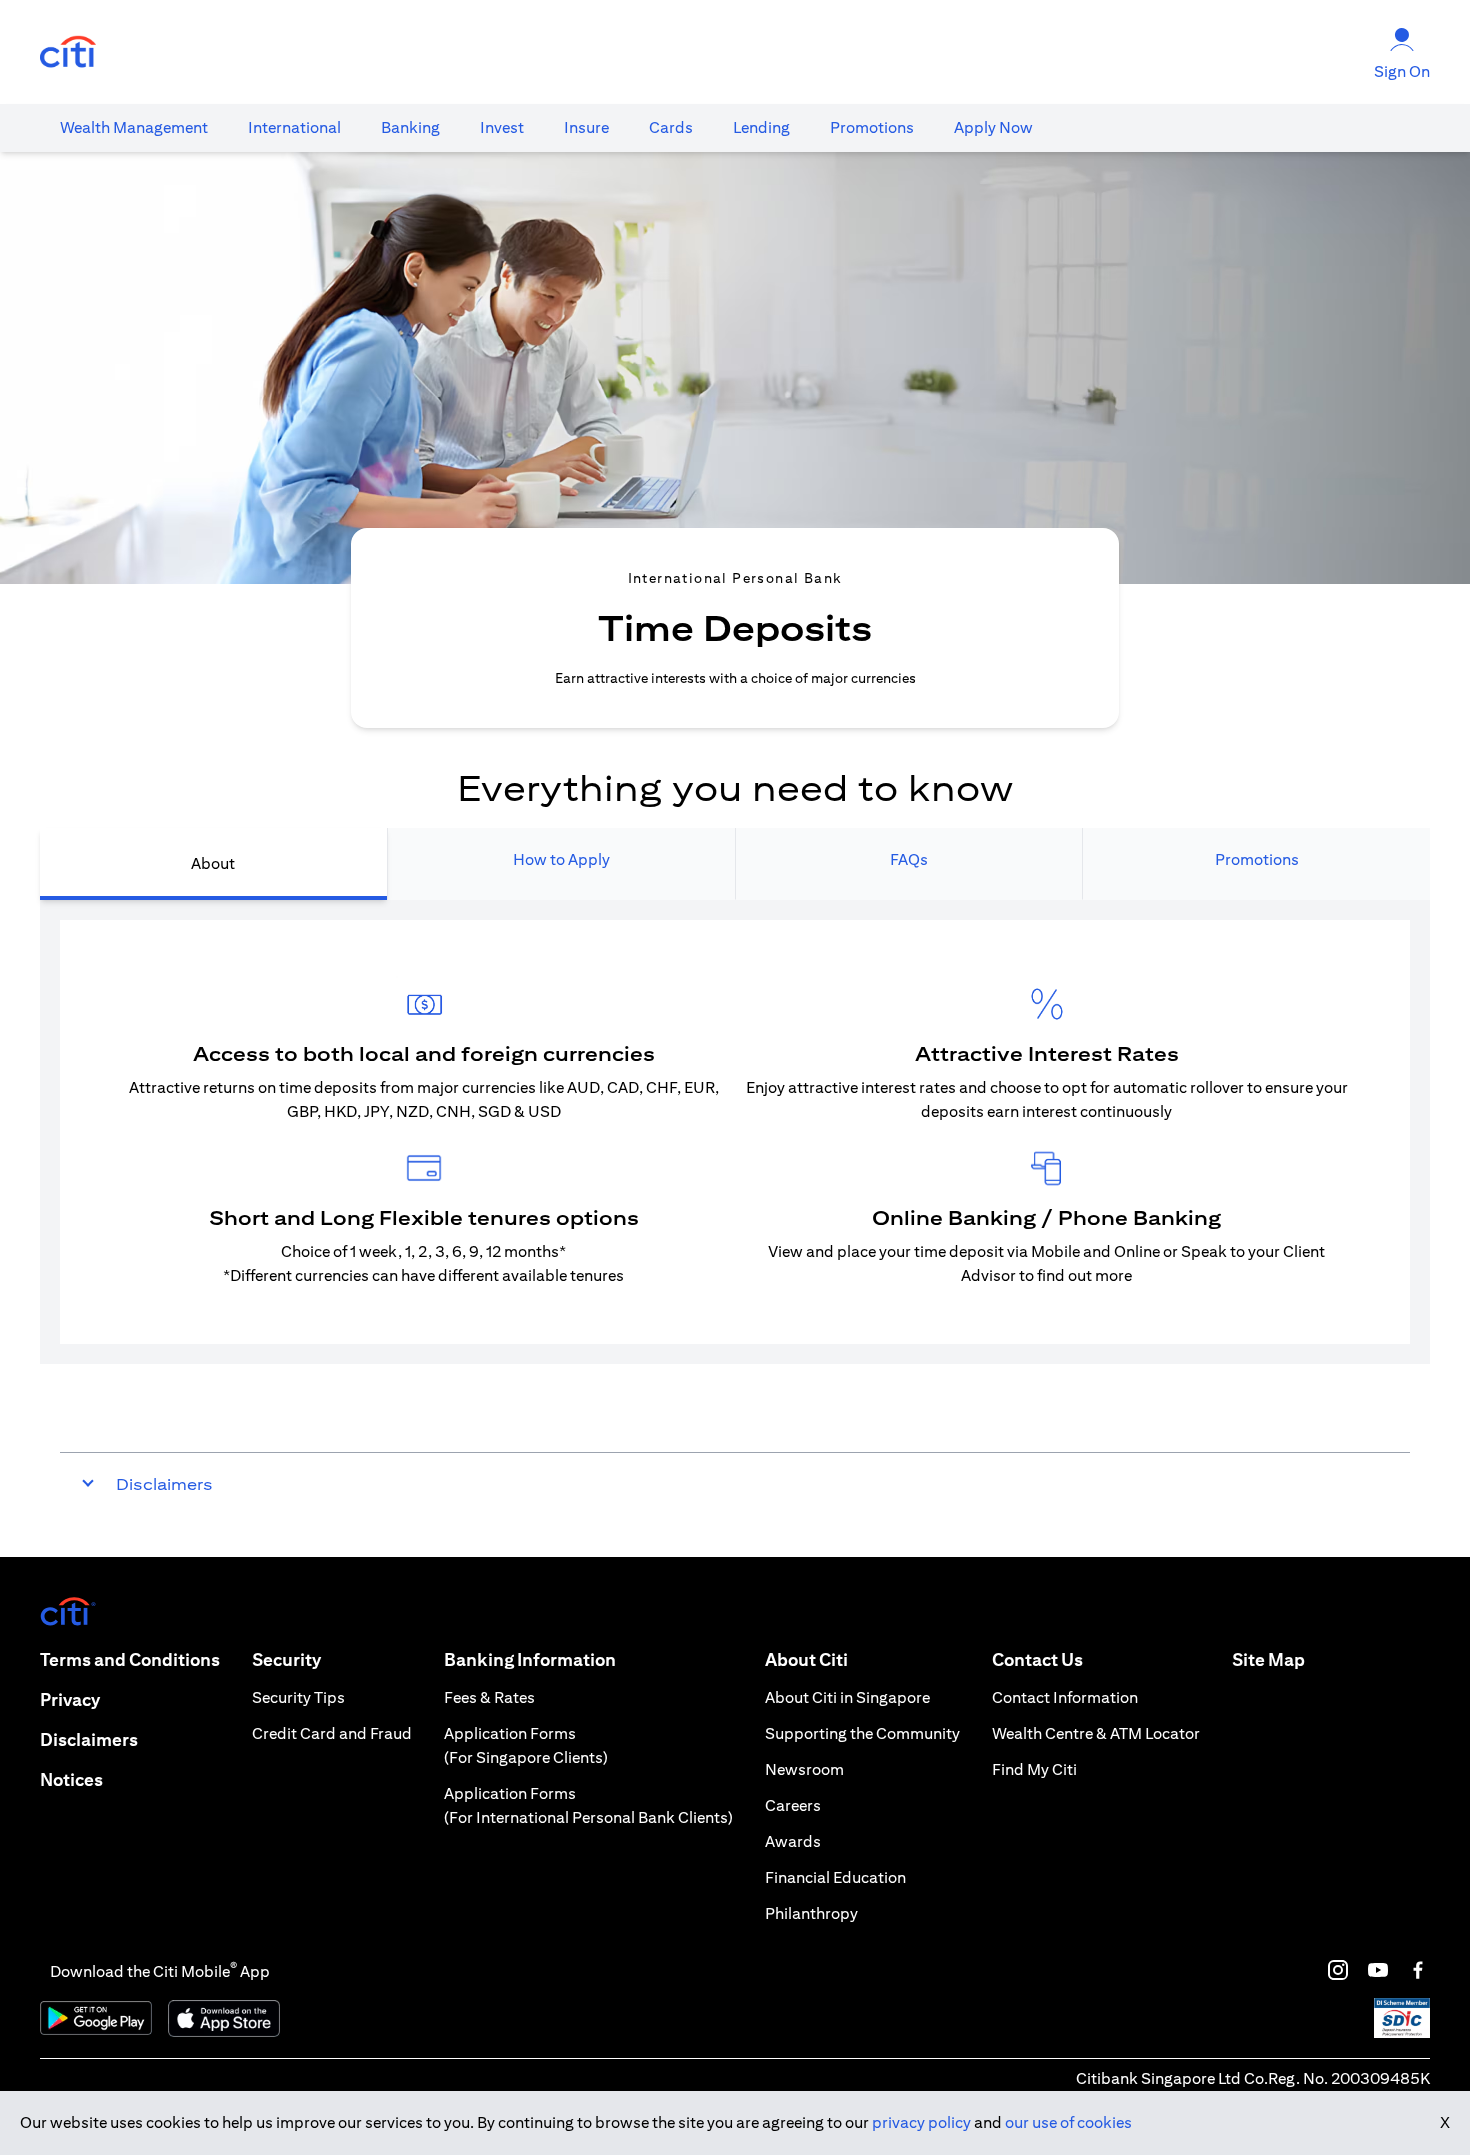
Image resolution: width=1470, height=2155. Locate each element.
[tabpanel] (735, 1132)
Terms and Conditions (130, 1659)
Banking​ (410, 127)
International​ (294, 127)
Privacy (70, 1699)
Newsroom (804, 1769)
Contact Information (1065, 1697)
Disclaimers (89, 1739)
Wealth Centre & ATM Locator (1096, 1733)
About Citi (806, 1659)
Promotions (872, 127)
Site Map (1268, 1659)
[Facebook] (1418, 1970)
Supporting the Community (862, 1733)
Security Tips (298, 1697)
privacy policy (921, 2122)
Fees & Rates (489, 1697)
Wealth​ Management (134, 127)
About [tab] (213, 863)
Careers (793, 1805)
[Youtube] (1378, 1970)
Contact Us (1037, 1659)
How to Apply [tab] (561, 859)
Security (286, 1659)
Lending (761, 127)
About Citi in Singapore (847, 1697)
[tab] (134, 128)
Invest (502, 127)
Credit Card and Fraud (332, 1733)
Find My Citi (1034, 1769)
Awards (793, 1841)
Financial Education (835, 1877)
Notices (71, 1779)
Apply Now (993, 127)
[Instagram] (1338, 1970)
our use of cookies (1068, 2122)
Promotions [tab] (1257, 859)
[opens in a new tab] (68, 52)
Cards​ (671, 127)
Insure (586, 127)
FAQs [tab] (909, 859)
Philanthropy (811, 1913)
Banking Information (530, 1659)
